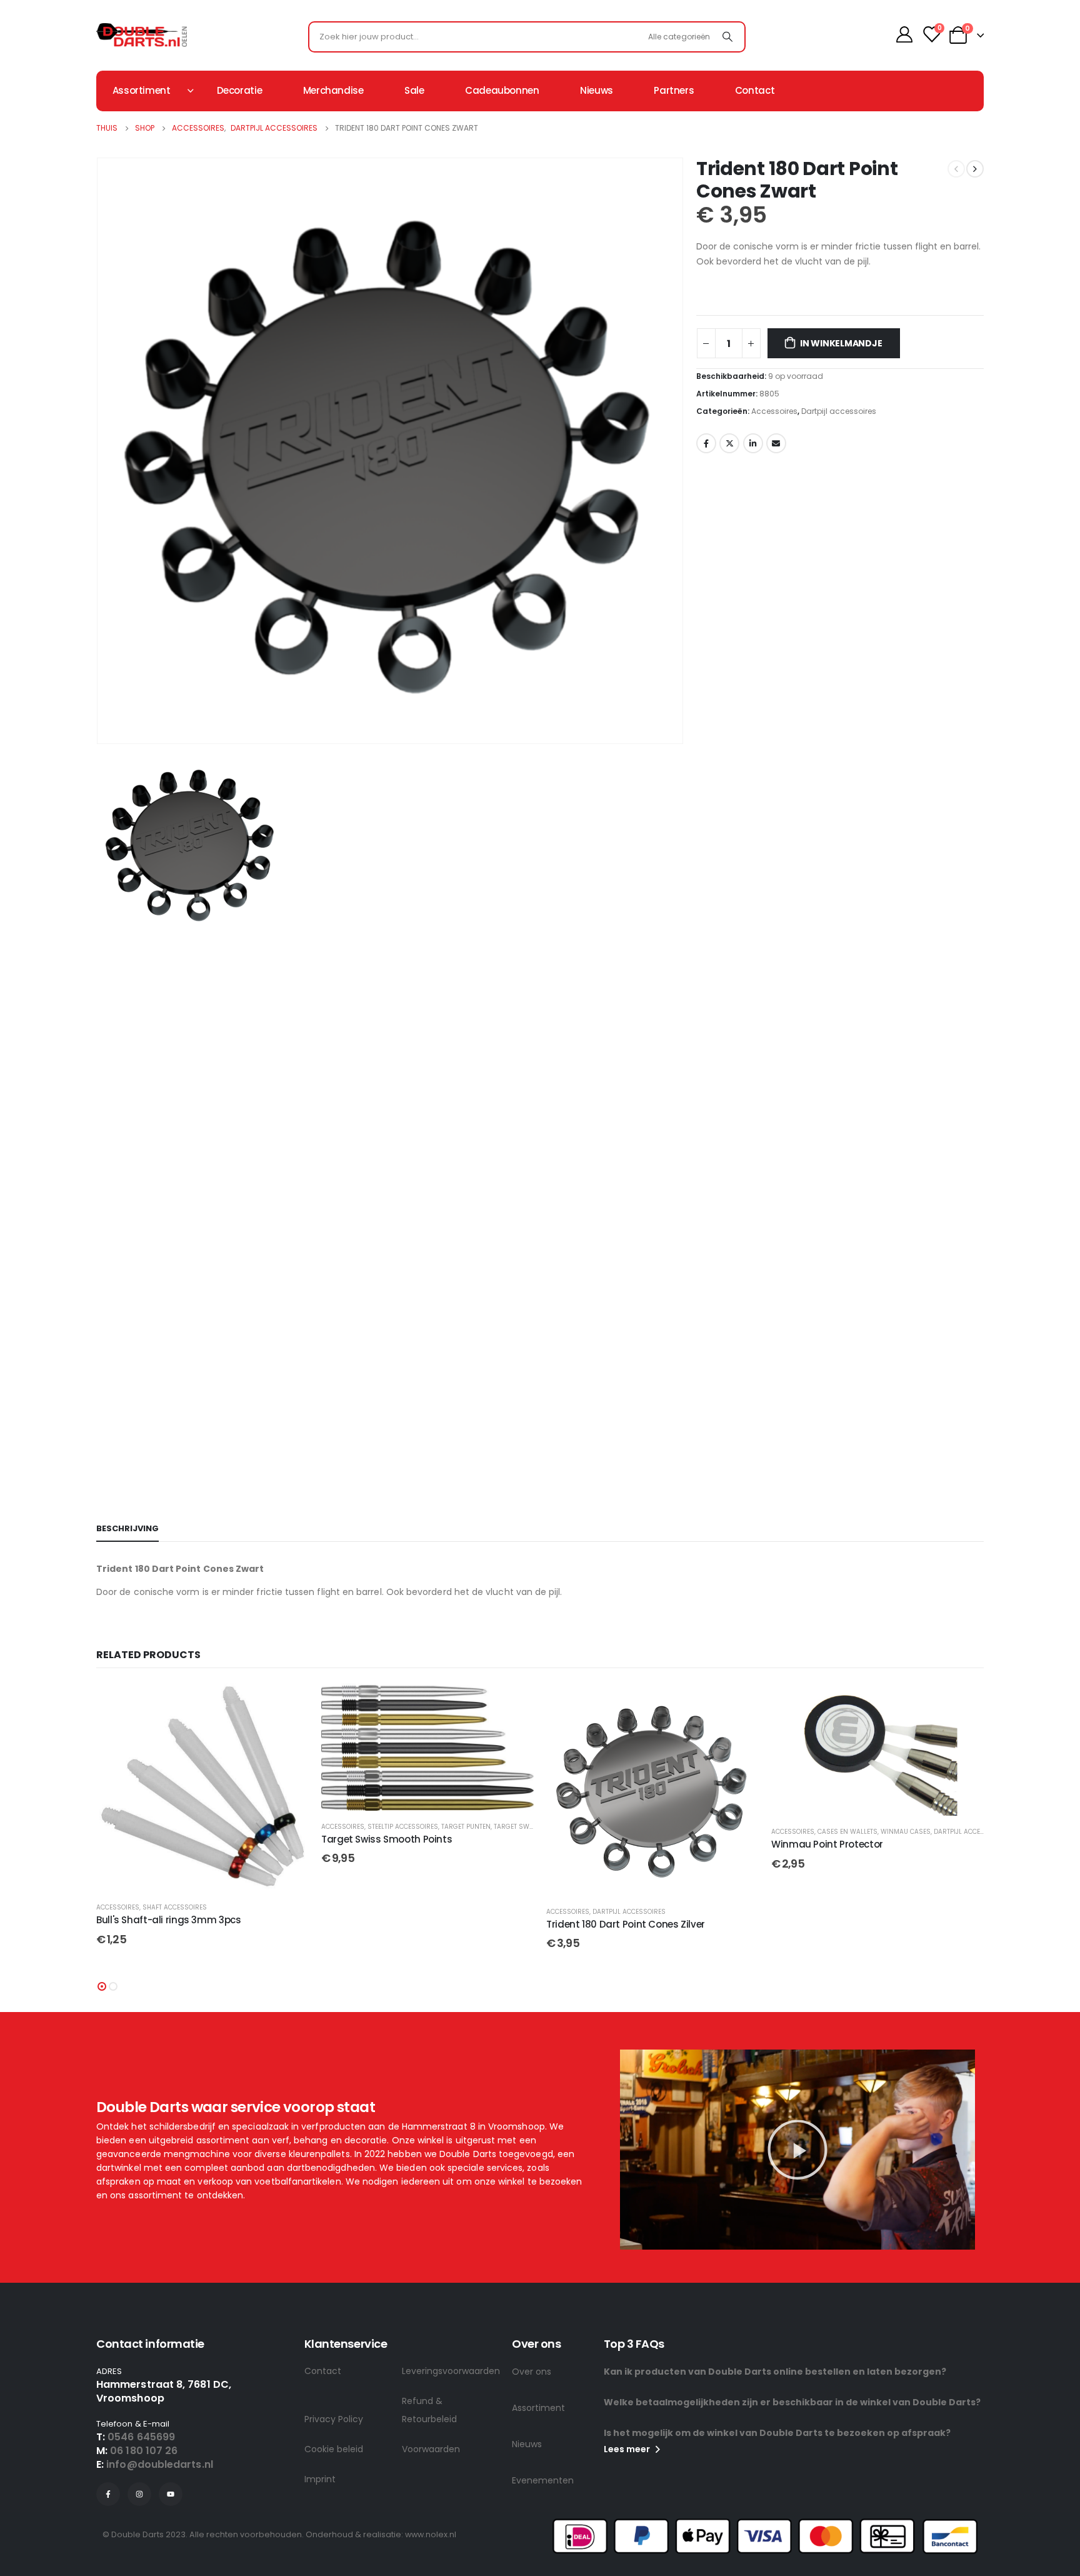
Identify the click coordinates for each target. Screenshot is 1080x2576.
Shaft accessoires (850, 1848)
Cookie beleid (334, 2449)
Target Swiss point (302, 1827)
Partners (674, 90)
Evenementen (543, 2480)
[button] (102, 1986)
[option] (390, 843)
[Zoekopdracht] (727, 37)
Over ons (532, 2372)
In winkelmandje (841, 343)
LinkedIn (753, 443)
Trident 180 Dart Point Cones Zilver (401, 1924)
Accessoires (774, 411)
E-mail (776, 443)
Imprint (320, 2479)
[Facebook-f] (108, 2494)
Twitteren (729, 443)
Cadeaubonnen (502, 90)
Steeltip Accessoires (178, 1827)
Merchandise (333, 90)
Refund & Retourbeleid (429, 2410)
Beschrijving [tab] (127, 1528)
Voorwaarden (431, 2449)
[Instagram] (139, 2494)
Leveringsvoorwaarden (451, 2371)
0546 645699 (141, 2437)
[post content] (202, 1747)
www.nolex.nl (431, 2534)
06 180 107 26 (144, 2451)
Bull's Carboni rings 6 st (826, 1860)
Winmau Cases (681, 1832)
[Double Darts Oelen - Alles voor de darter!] (142, 35)
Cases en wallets (622, 1832)
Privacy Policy (334, 2419)
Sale (414, 90)
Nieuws (597, 90)
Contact (755, 90)
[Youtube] (171, 2494)
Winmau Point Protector (602, 1844)
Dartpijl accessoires (839, 411)
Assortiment (538, 2408)
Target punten (241, 1827)
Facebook (706, 443)
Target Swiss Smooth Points (162, 1839)
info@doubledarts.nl (160, 2464)
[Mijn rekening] (905, 34)
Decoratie (240, 90)
